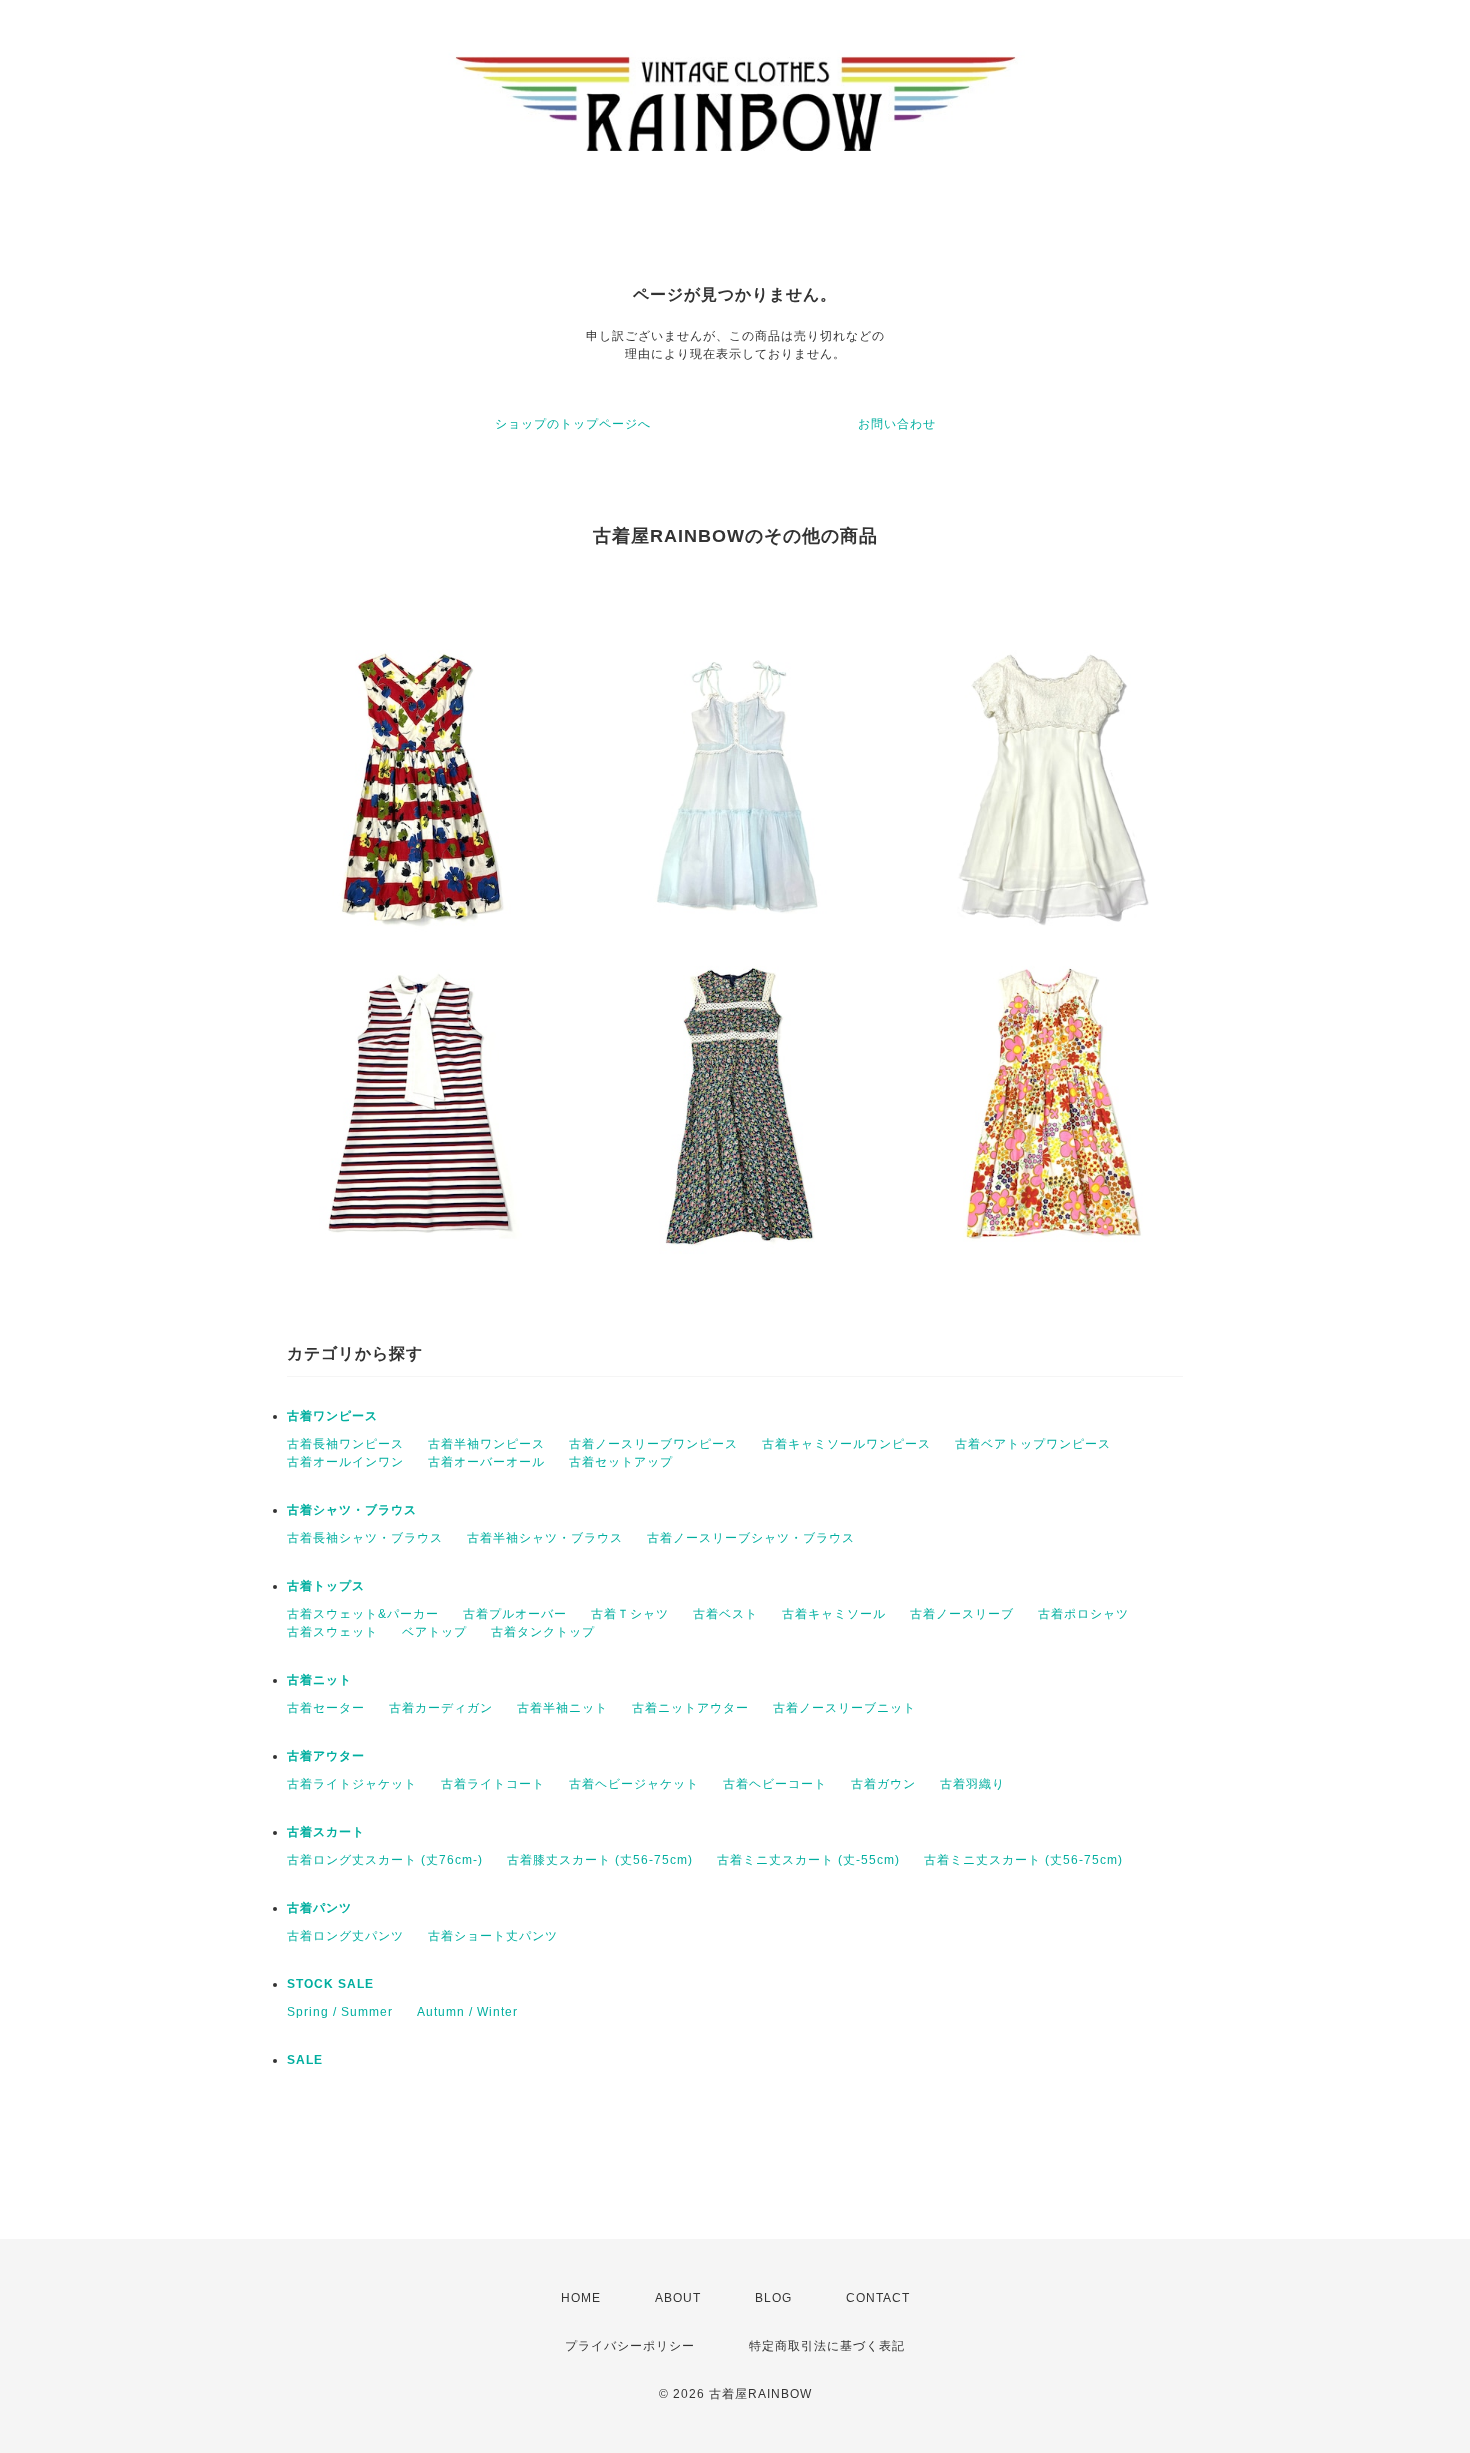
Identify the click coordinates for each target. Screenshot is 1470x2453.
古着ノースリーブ (962, 1614)
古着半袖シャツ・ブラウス (545, 1538)
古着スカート (326, 1832)
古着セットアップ (621, 1462)
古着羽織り (972, 1784)
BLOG (773, 2298)
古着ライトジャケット (352, 1784)
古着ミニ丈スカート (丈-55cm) (808, 1860)
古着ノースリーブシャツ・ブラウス (751, 1538)
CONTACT (878, 2298)
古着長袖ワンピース (345, 1444)
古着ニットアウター (690, 1708)
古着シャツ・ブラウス (352, 1510)
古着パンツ (319, 1908)
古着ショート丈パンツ (493, 1936)
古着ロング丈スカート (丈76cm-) (385, 1860)
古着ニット (319, 1680)
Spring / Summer (340, 2012)
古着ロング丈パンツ (345, 1936)
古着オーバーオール (486, 1462)
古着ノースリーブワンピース (653, 1444)
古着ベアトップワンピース (1033, 1444)
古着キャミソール (834, 1614)
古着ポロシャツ (1083, 1614)
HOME (581, 2298)
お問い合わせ (897, 424)
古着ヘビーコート (775, 1784)
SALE (305, 2060)
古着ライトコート (493, 1784)
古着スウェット (332, 1632)
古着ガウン (883, 1784)
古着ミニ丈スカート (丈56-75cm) (1023, 1860)
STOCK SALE (330, 1984)
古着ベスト (725, 1614)
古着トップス (326, 1586)
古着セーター (326, 1708)
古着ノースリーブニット (844, 1708)
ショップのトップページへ (573, 424)
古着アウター (326, 1756)
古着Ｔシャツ (630, 1614)
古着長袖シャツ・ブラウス (365, 1538)
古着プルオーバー (515, 1614)
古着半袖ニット (562, 1708)
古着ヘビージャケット (634, 1784)
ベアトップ (434, 1632)
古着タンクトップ (543, 1632)
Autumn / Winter (467, 2012)
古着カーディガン (441, 1708)
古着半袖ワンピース (486, 1444)
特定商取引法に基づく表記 (827, 2346)
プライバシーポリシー (630, 2346)
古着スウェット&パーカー (363, 1614)
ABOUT (678, 2298)
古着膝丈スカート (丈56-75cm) (600, 1860)
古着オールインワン (345, 1462)
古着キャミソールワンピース (846, 1444)
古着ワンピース (332, 1416)
